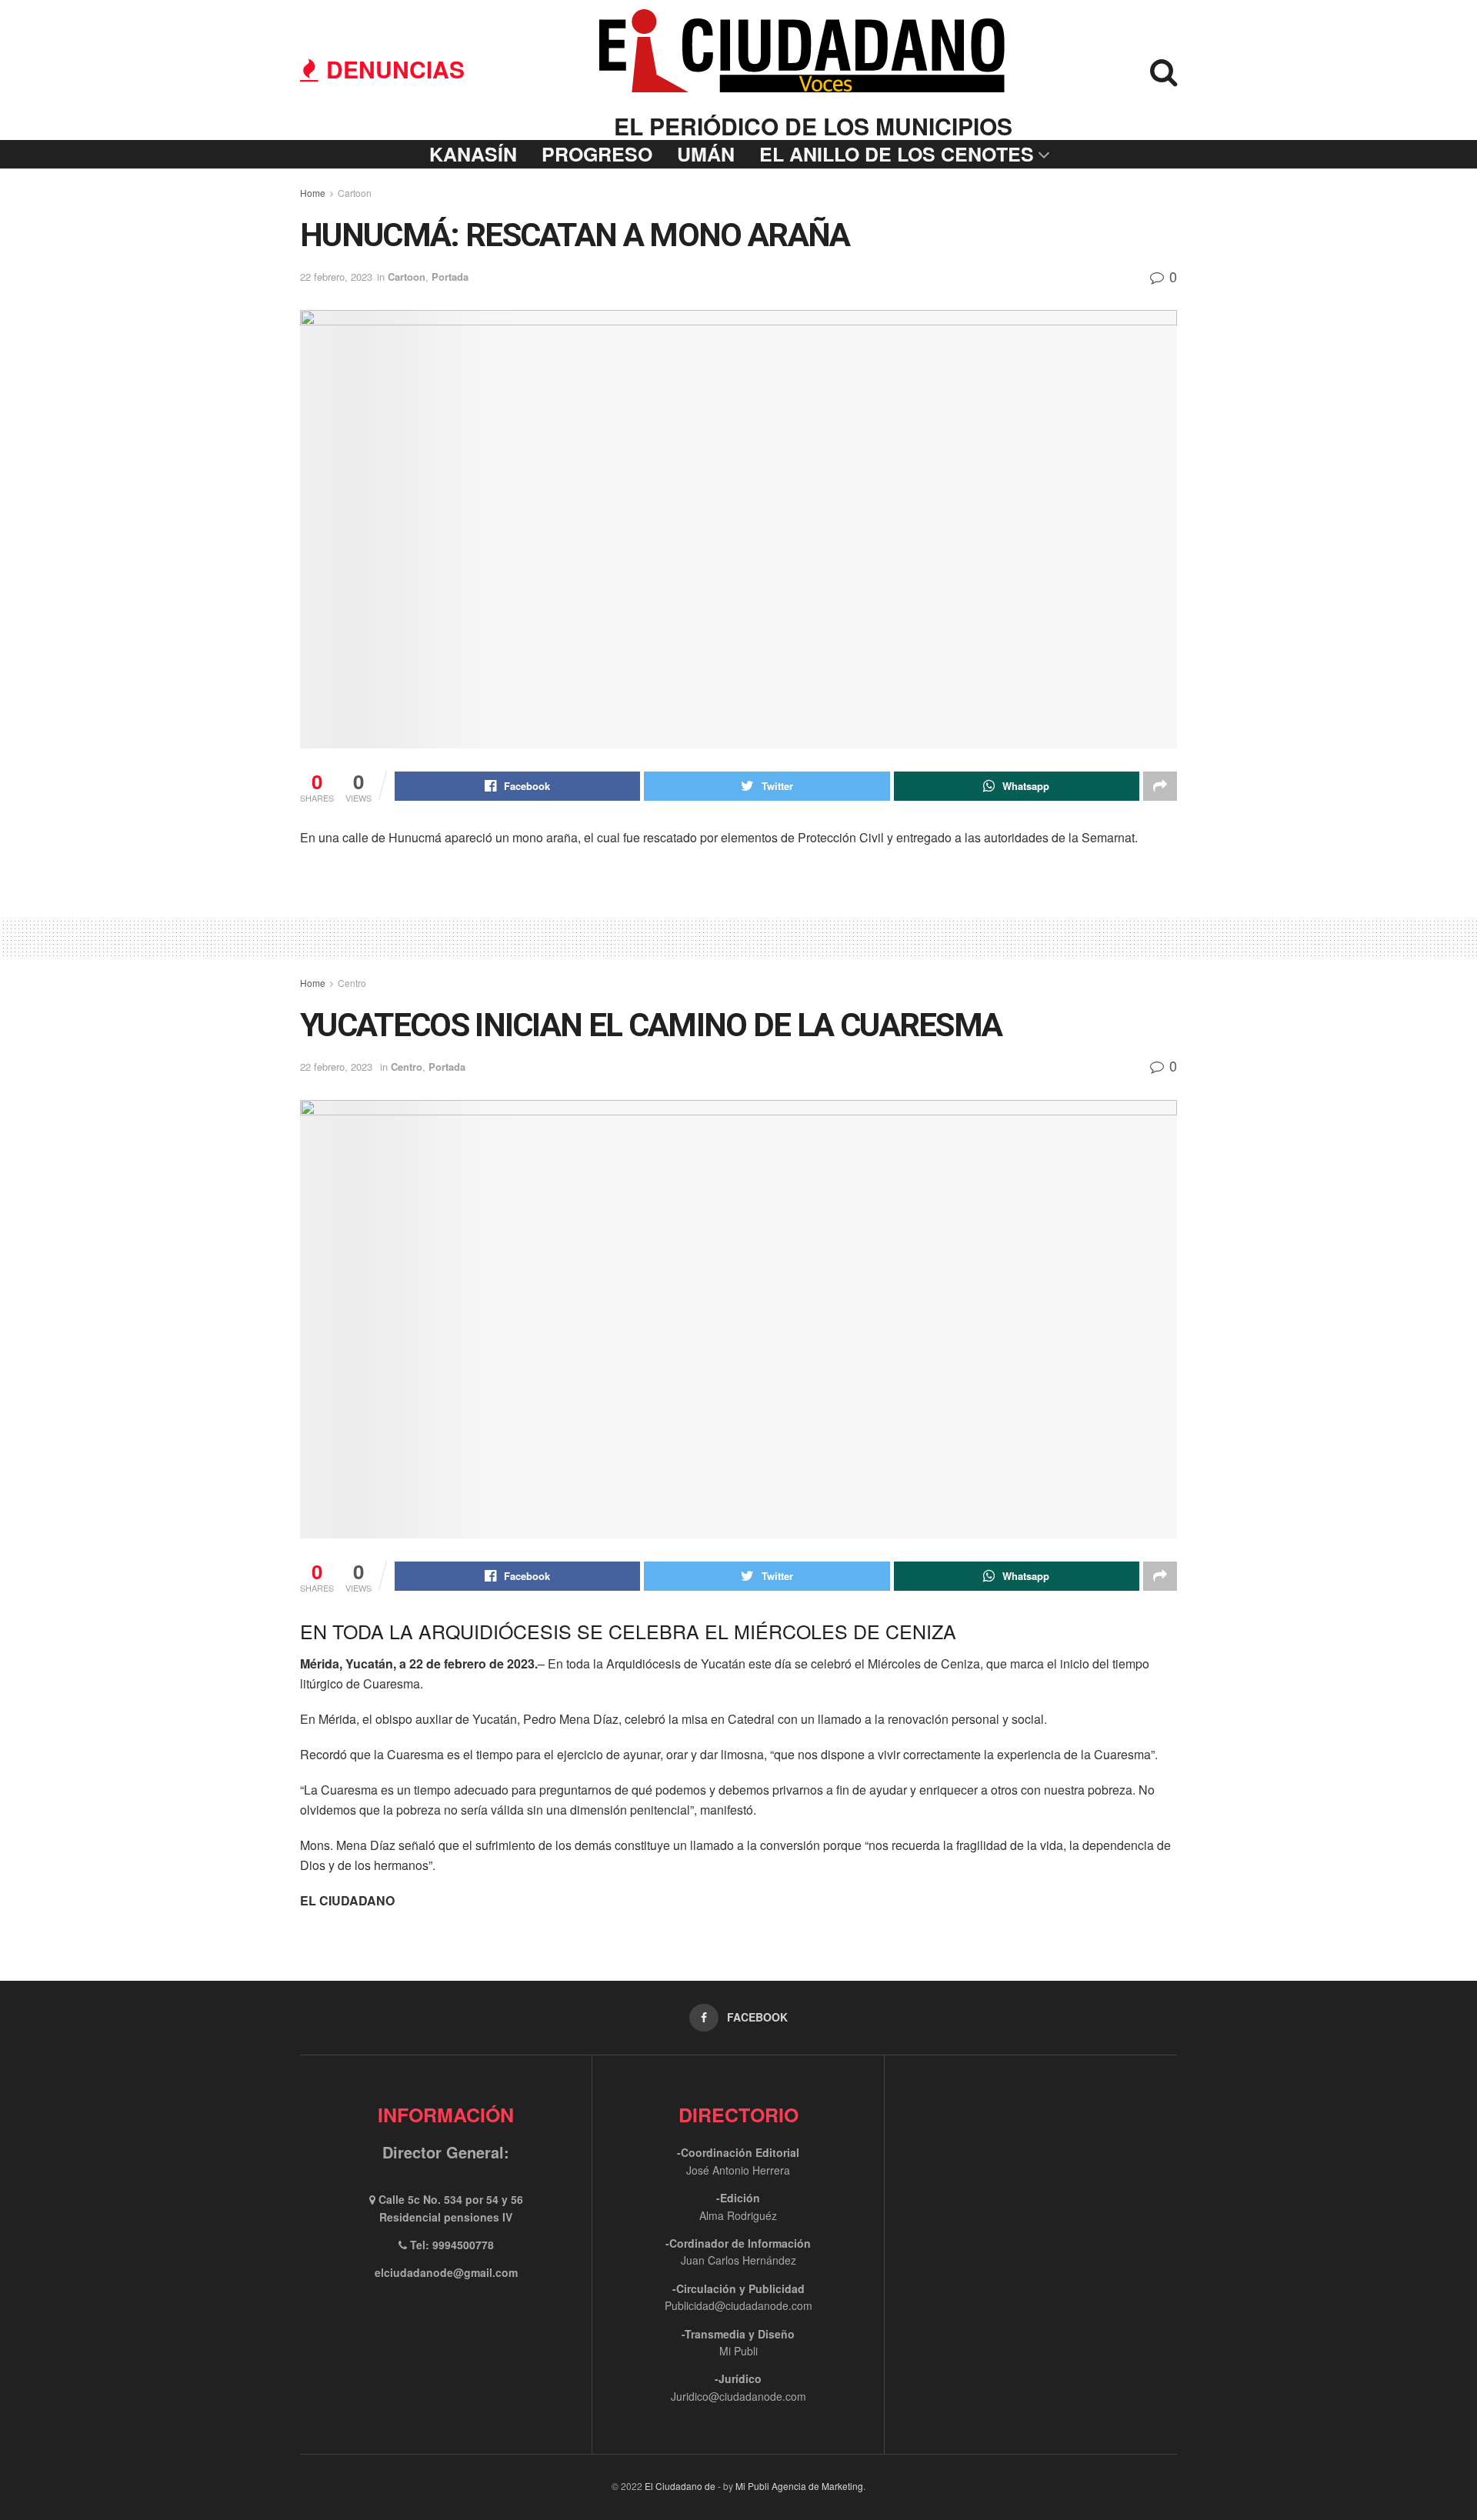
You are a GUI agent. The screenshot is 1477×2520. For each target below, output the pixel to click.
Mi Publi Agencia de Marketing (799, 2486)
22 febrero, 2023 (336, 277)
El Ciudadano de (680, 2486)
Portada (450, 277)
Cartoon (355, 193)
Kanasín (473, 154)
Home (313, 193)
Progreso (597, 154)
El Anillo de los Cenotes (897, 154)
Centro (352, 983)
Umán (706, 154)
